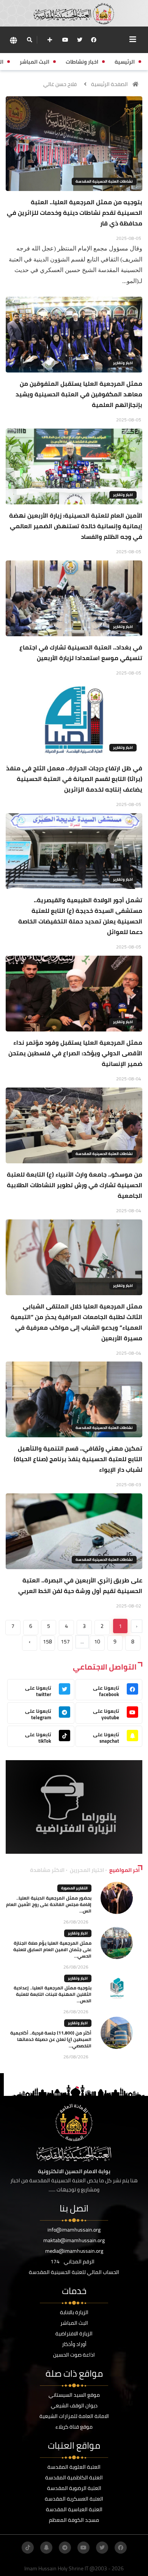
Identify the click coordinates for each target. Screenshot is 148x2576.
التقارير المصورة (74, 1888)
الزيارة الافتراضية (74, 2333)
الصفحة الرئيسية (109, 84)
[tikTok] (28, 2548)
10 (97, 1642)
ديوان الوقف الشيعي (74, 2405)
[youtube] (65, 40)
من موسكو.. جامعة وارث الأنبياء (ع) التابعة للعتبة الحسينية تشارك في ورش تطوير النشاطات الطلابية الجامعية (75, 1185)
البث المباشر (74, 2323)
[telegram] (65, 2548)
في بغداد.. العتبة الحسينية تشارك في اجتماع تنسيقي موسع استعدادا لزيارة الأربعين (81, 653)
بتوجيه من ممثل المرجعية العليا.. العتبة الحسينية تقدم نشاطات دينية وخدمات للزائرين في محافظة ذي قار (75, 213)
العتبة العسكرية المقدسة (74, 2499)
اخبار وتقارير (123, 363)
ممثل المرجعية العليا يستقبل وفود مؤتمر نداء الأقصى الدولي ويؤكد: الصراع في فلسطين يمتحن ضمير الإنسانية (75, 1053)
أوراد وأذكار (74, 2344)
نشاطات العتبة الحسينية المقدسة (104, 181)
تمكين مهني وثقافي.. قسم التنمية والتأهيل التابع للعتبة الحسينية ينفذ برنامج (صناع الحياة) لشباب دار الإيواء (78, 1459)
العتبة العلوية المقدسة (74, 2467)
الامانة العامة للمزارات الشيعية (74, 2416)
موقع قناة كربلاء (74, 2427)
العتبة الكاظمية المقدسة (74, 2477)
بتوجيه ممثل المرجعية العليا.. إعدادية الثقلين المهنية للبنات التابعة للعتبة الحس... (53, 1994)
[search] (29, 40)
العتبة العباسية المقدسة (74, 2509)
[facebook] (94, 40)
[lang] (13, 40)
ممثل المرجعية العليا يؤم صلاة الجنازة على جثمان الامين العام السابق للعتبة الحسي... (52, 1949)
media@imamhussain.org (74, 2251)
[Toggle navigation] (133, 39)
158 (47, 1642)
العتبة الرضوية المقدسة (74, 2488)
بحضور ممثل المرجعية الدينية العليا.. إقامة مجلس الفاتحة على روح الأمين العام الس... (49, 1904)
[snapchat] (46, 2548)
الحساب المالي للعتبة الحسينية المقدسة (74, 2272)
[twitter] (80, 40)
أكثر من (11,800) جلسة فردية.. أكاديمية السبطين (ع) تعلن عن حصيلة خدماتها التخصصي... (51, 2039)
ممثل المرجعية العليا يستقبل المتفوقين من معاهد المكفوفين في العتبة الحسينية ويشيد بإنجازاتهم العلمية (79, 394)
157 (65, 1642)
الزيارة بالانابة (74, 2312)
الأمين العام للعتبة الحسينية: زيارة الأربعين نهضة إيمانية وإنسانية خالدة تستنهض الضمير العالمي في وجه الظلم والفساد (76, 526)
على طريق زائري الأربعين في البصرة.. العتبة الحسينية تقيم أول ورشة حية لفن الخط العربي (80, 1585)
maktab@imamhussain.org (74, 2240)
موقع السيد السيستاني (74, 2395)
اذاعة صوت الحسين (74, 2355)
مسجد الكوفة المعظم (74, 2520)
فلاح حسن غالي (60, 84)
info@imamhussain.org (74, 2230)
